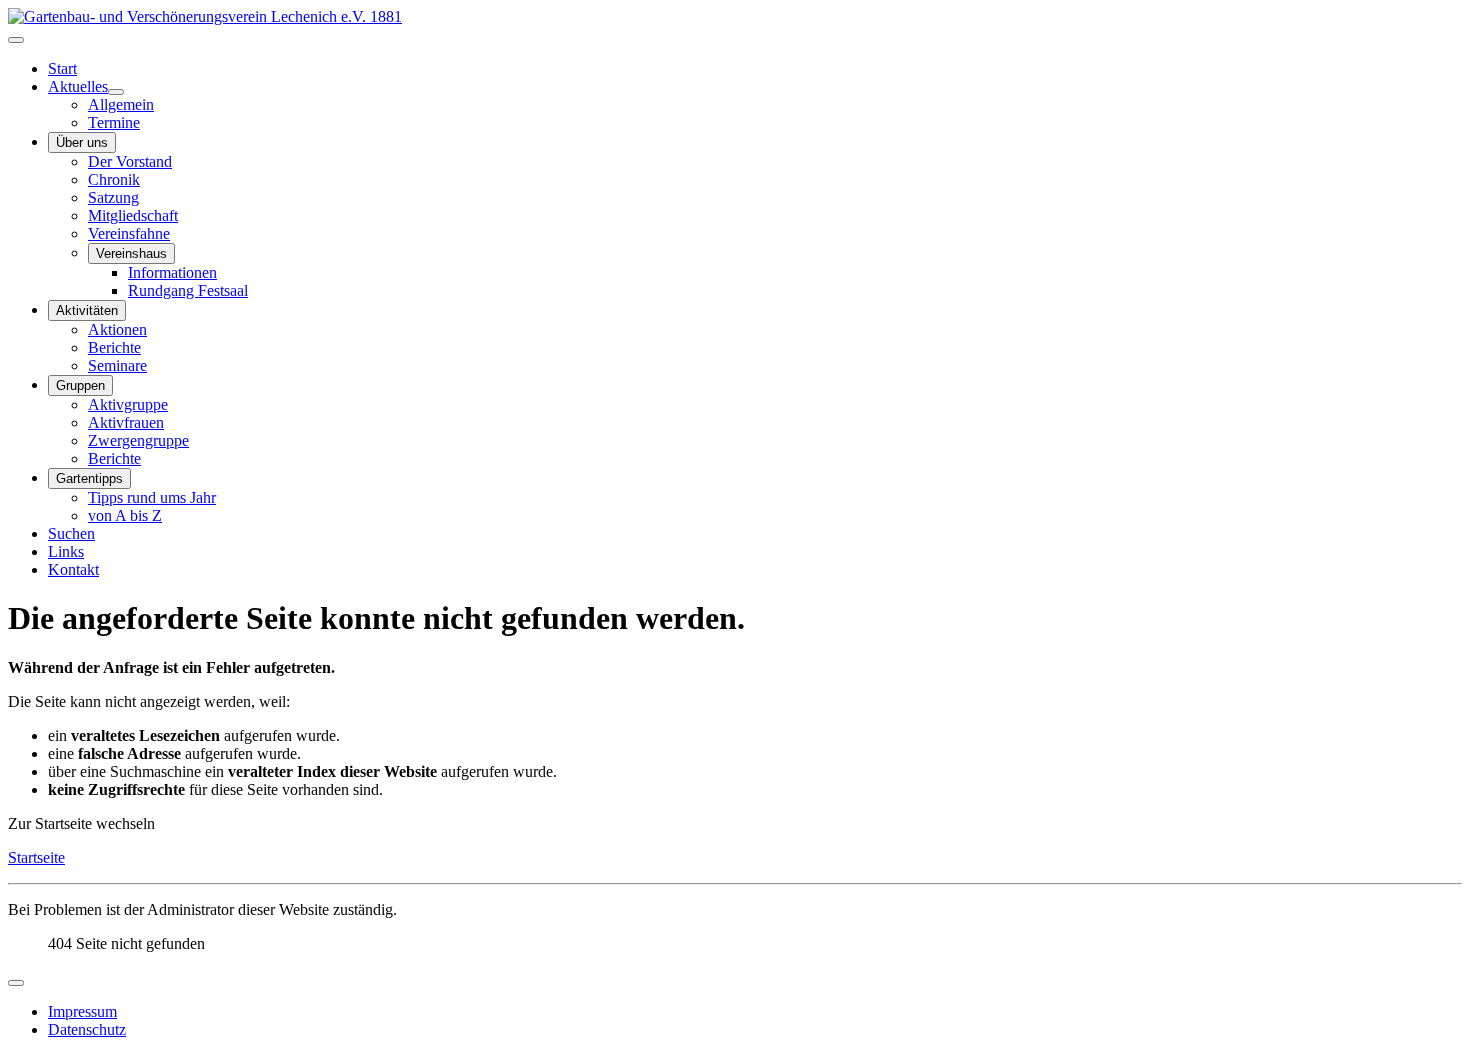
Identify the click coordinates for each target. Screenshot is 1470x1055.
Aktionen (117, 329)
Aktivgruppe (128, 404)
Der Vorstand (130, 161)
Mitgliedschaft (133, 215)
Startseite (36, 857)
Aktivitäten (87, 310)
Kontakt (73, 569)
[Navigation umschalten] (16, 40)
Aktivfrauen (126, 422)
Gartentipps (89, 478)
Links (66, 551)
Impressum (82, 1011)
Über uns (82, 142)
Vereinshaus (131, 253)
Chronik (114, 179)
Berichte (114, 347)
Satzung (113, 197)
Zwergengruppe (138, 440)
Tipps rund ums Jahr (152, 497)
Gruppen (80, 385)
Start (62, 68)
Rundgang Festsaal (188, 290)
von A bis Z (125, 515)
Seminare (117, 365)
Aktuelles (78, 86)
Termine (114, 122)
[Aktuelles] (116, 92)
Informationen (172, 272)
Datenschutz (87, 1029)
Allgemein (121, 104)
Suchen (71, 533)
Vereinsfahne (129, 233)
